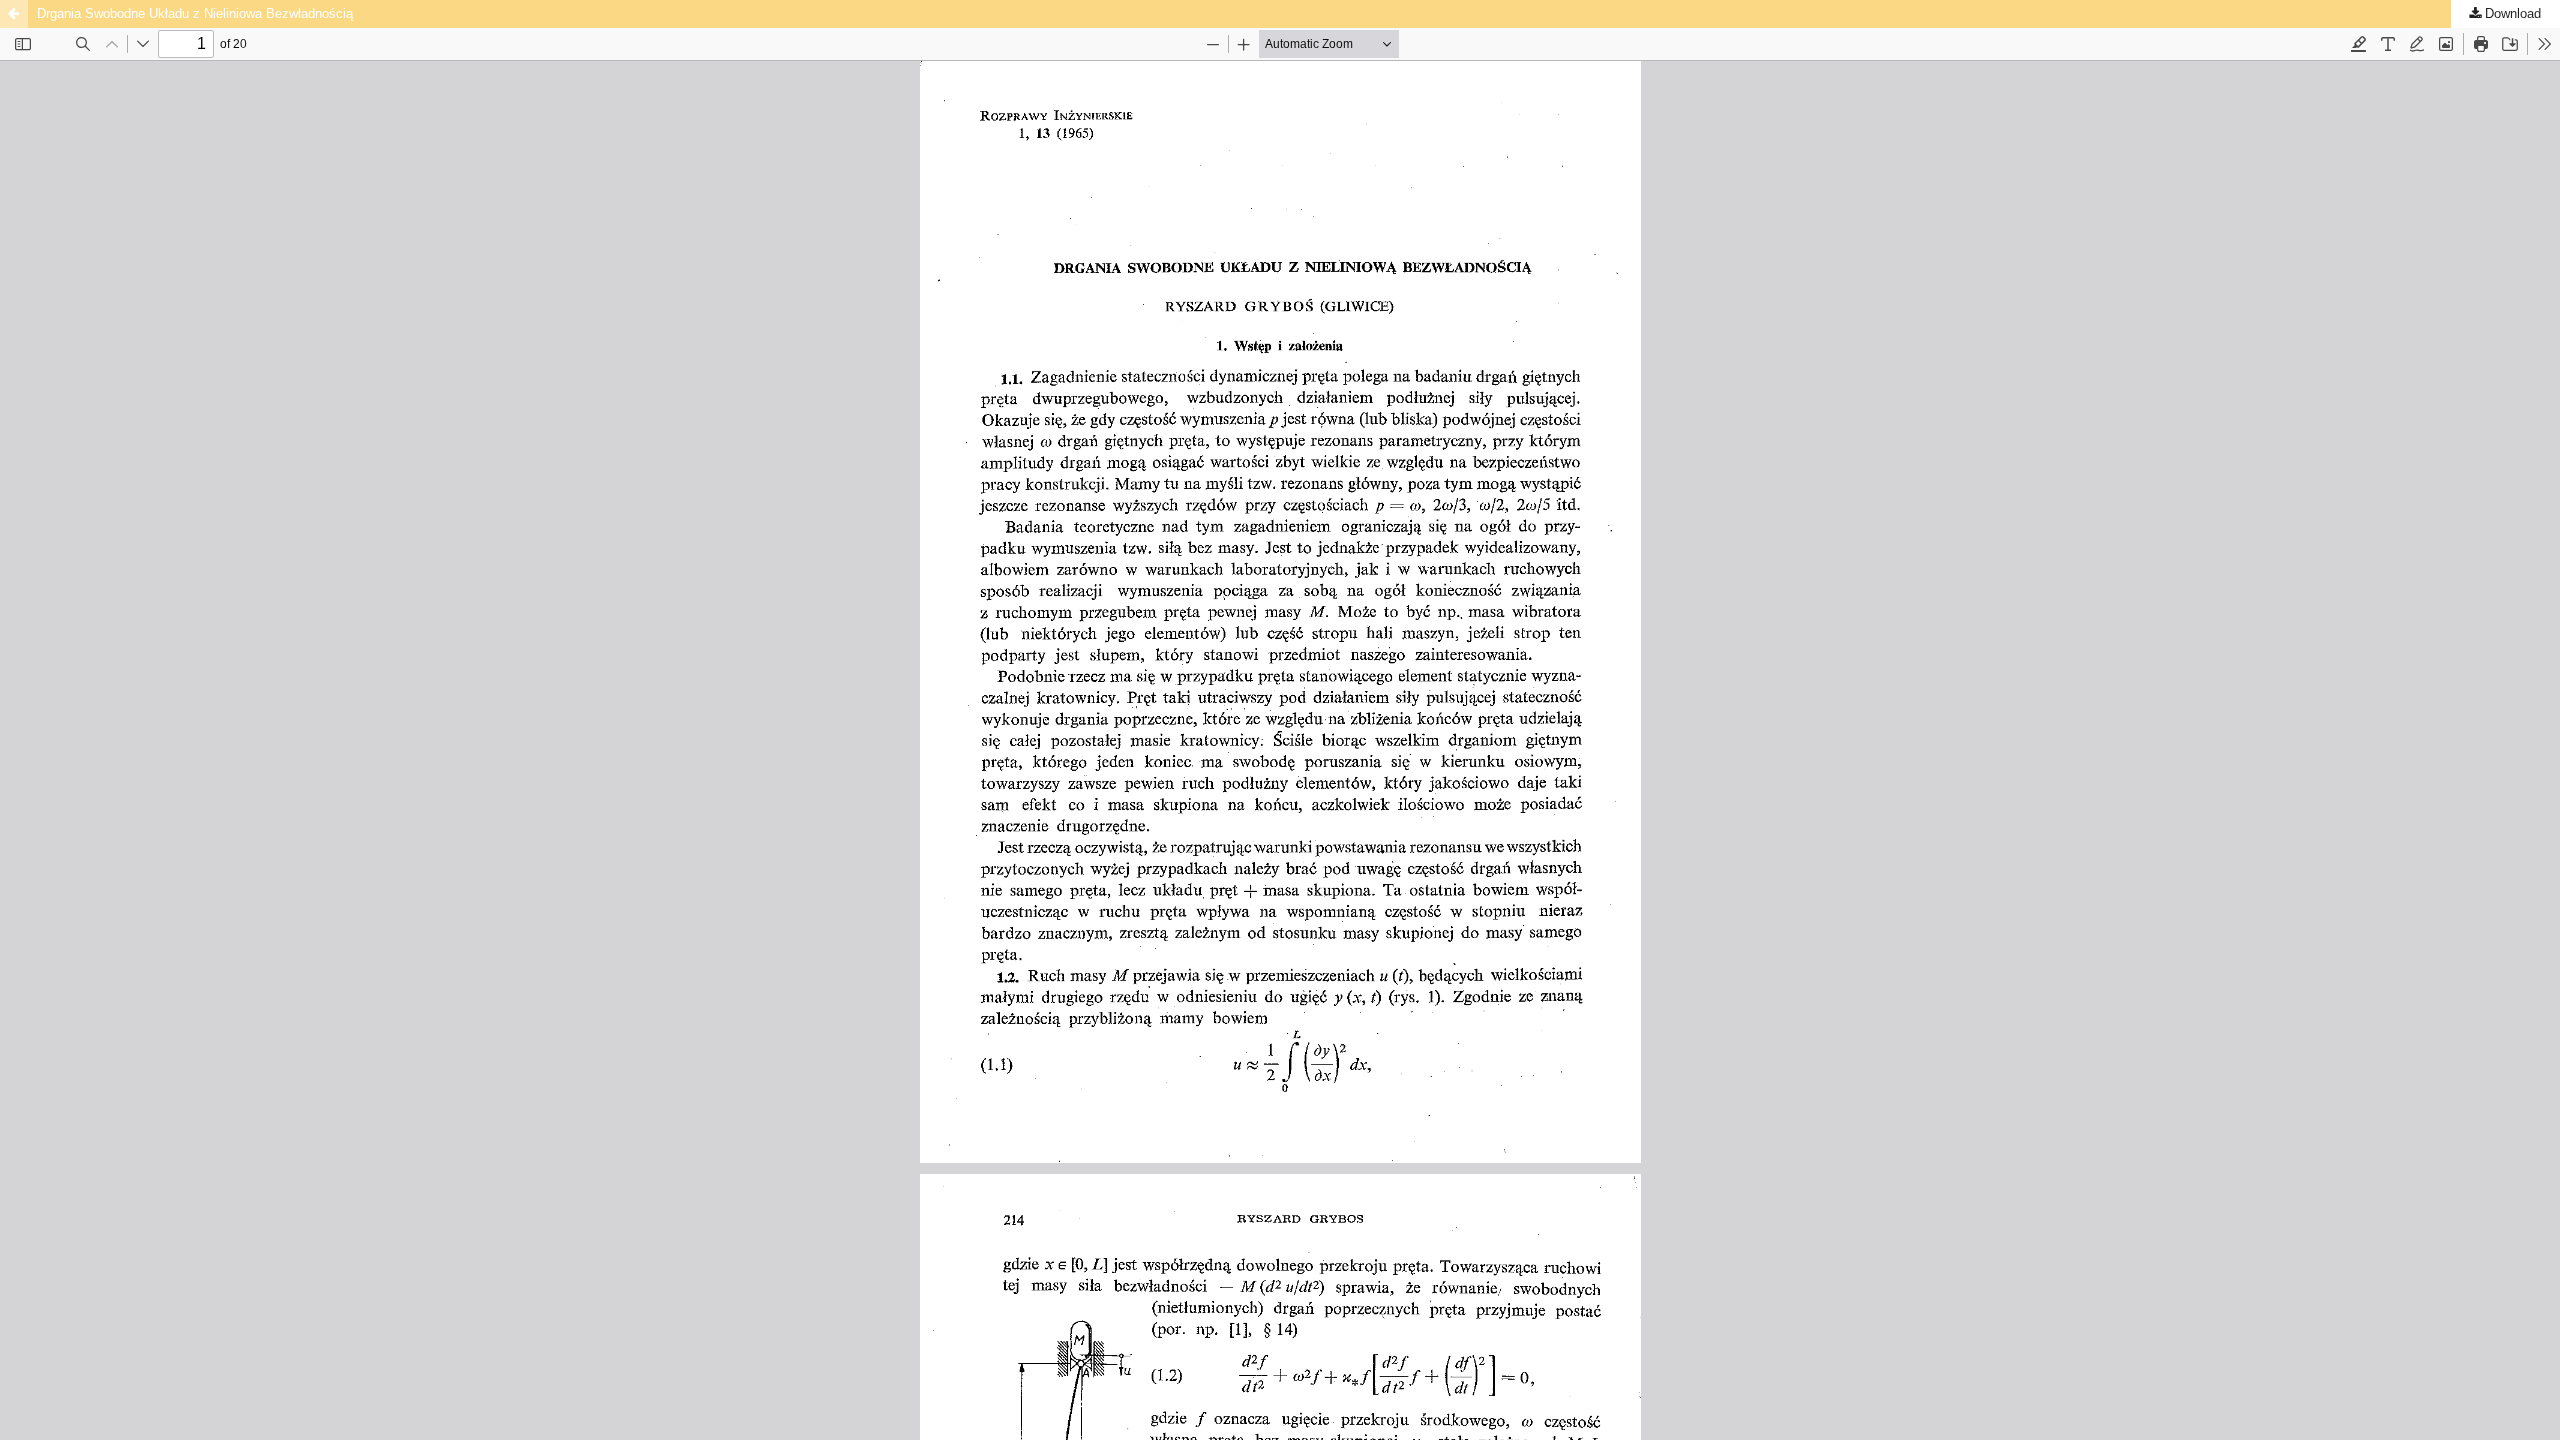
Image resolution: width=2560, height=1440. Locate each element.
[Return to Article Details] (14, 14)
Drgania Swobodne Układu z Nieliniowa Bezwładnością (195, 13)
